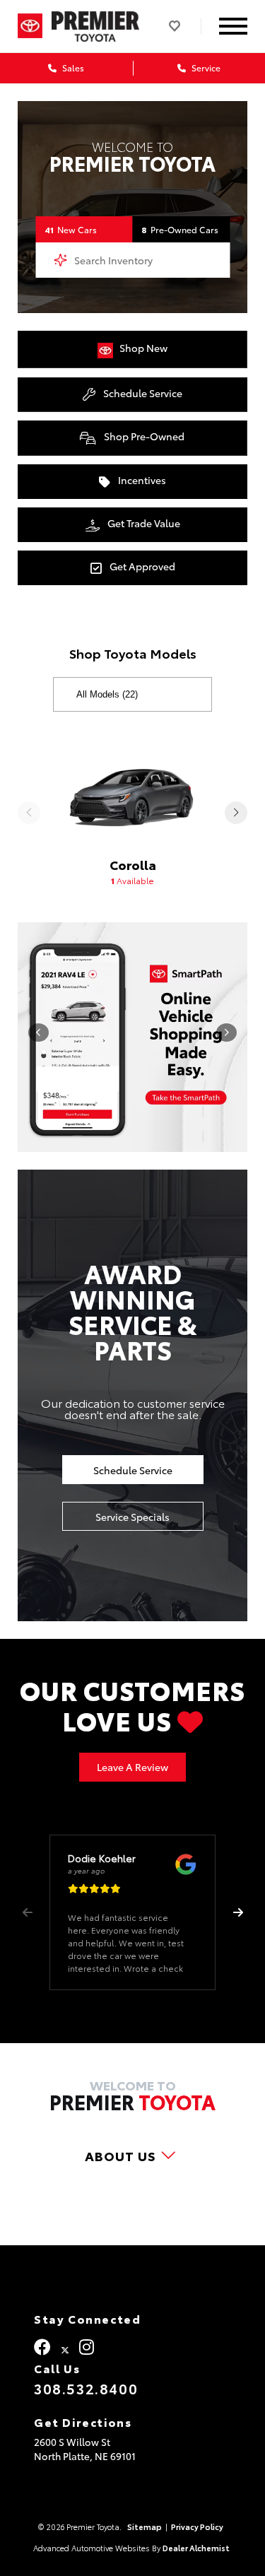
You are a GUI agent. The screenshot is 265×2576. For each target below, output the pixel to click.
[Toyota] (30, 26)
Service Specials (132, 1517)
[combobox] (132, 260)
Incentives (141, 480)
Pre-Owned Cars (180, 229)
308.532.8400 (86, 2388)
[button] (238, 1912)
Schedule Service (142, 393)
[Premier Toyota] (96, 27)
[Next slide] (236, 813)
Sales (72, 67)
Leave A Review (132, 1767)
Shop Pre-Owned (143, 436)
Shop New (142, 348)
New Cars (71, 229)
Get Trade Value (143, 523)
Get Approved (141, 566)
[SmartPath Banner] (132, 1037)
